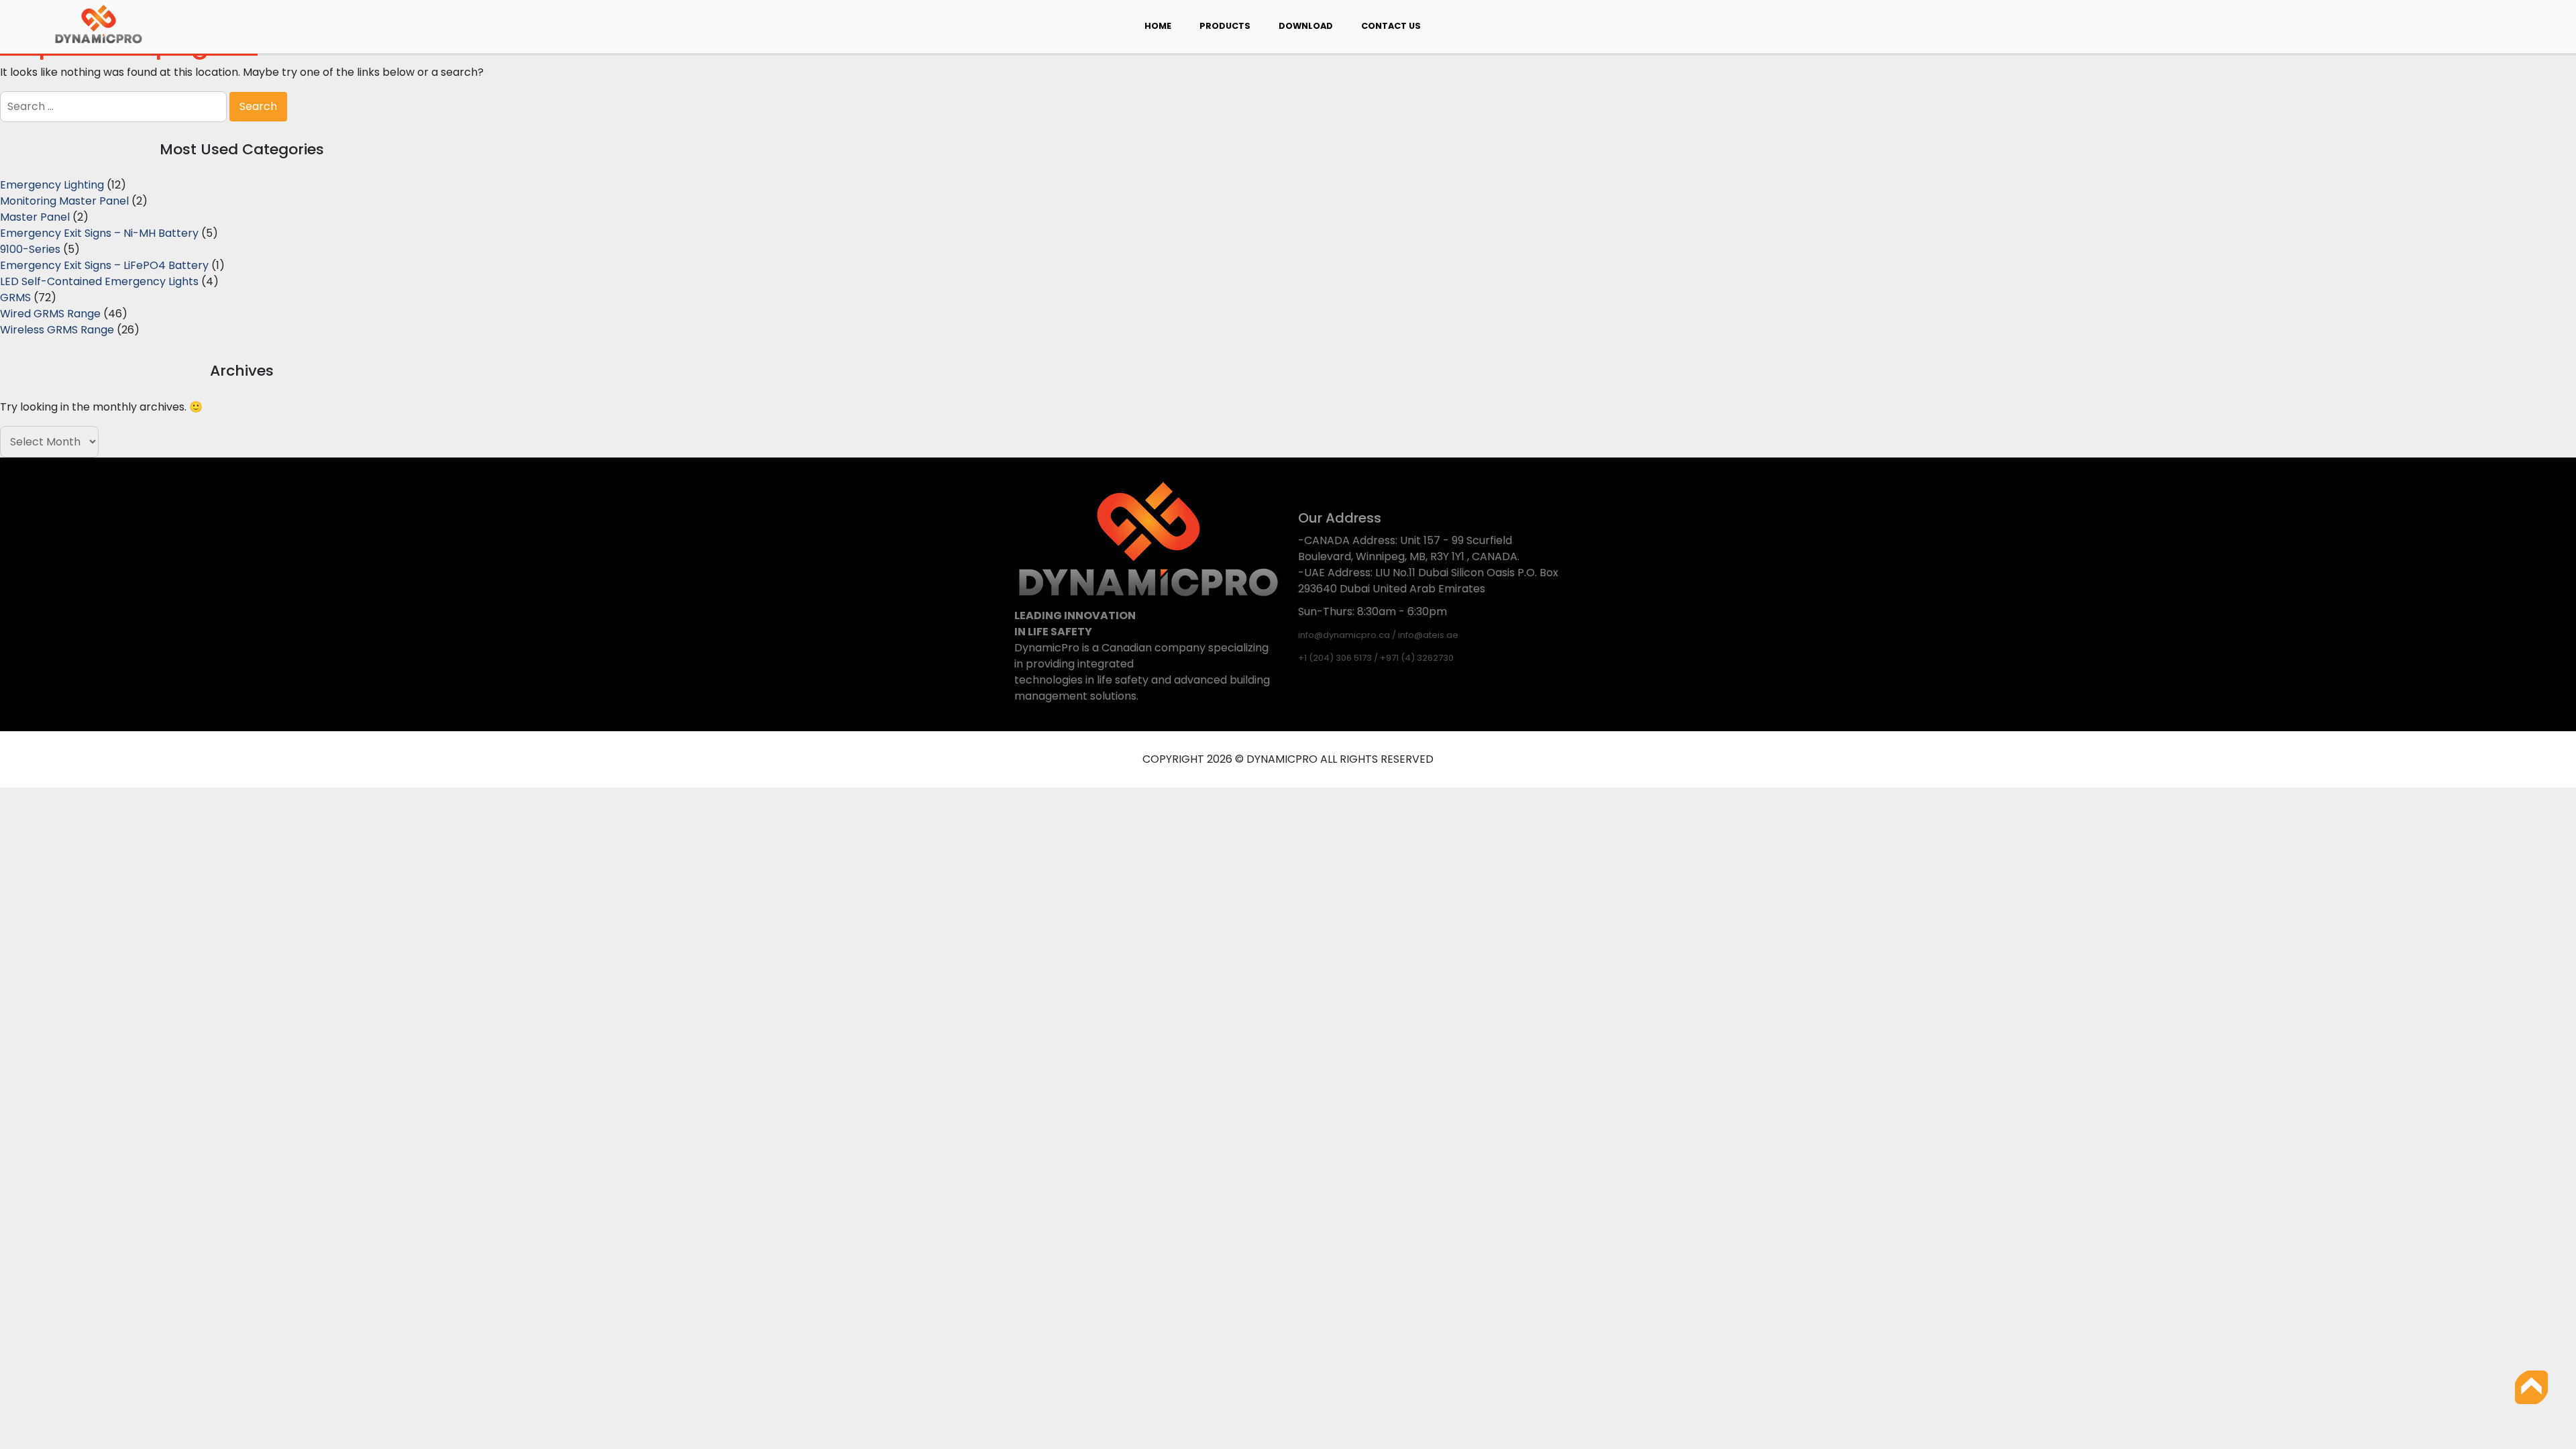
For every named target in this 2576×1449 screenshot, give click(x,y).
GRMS (15, 298)
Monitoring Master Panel (64, 201)
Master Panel (35, 217)
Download (1306, 26)
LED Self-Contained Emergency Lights (99, 281)
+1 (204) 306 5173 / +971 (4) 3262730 (1376, 658)
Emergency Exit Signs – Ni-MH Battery (99, 233)
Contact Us (1391, 26)
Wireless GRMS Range (57, 330)
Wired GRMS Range (50, 314)
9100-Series (30, 249)
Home (1158, 26)
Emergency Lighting (52, 185)
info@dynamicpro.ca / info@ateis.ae (1378, 635)
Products (1225, 26)
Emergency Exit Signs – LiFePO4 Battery (104, 265)
